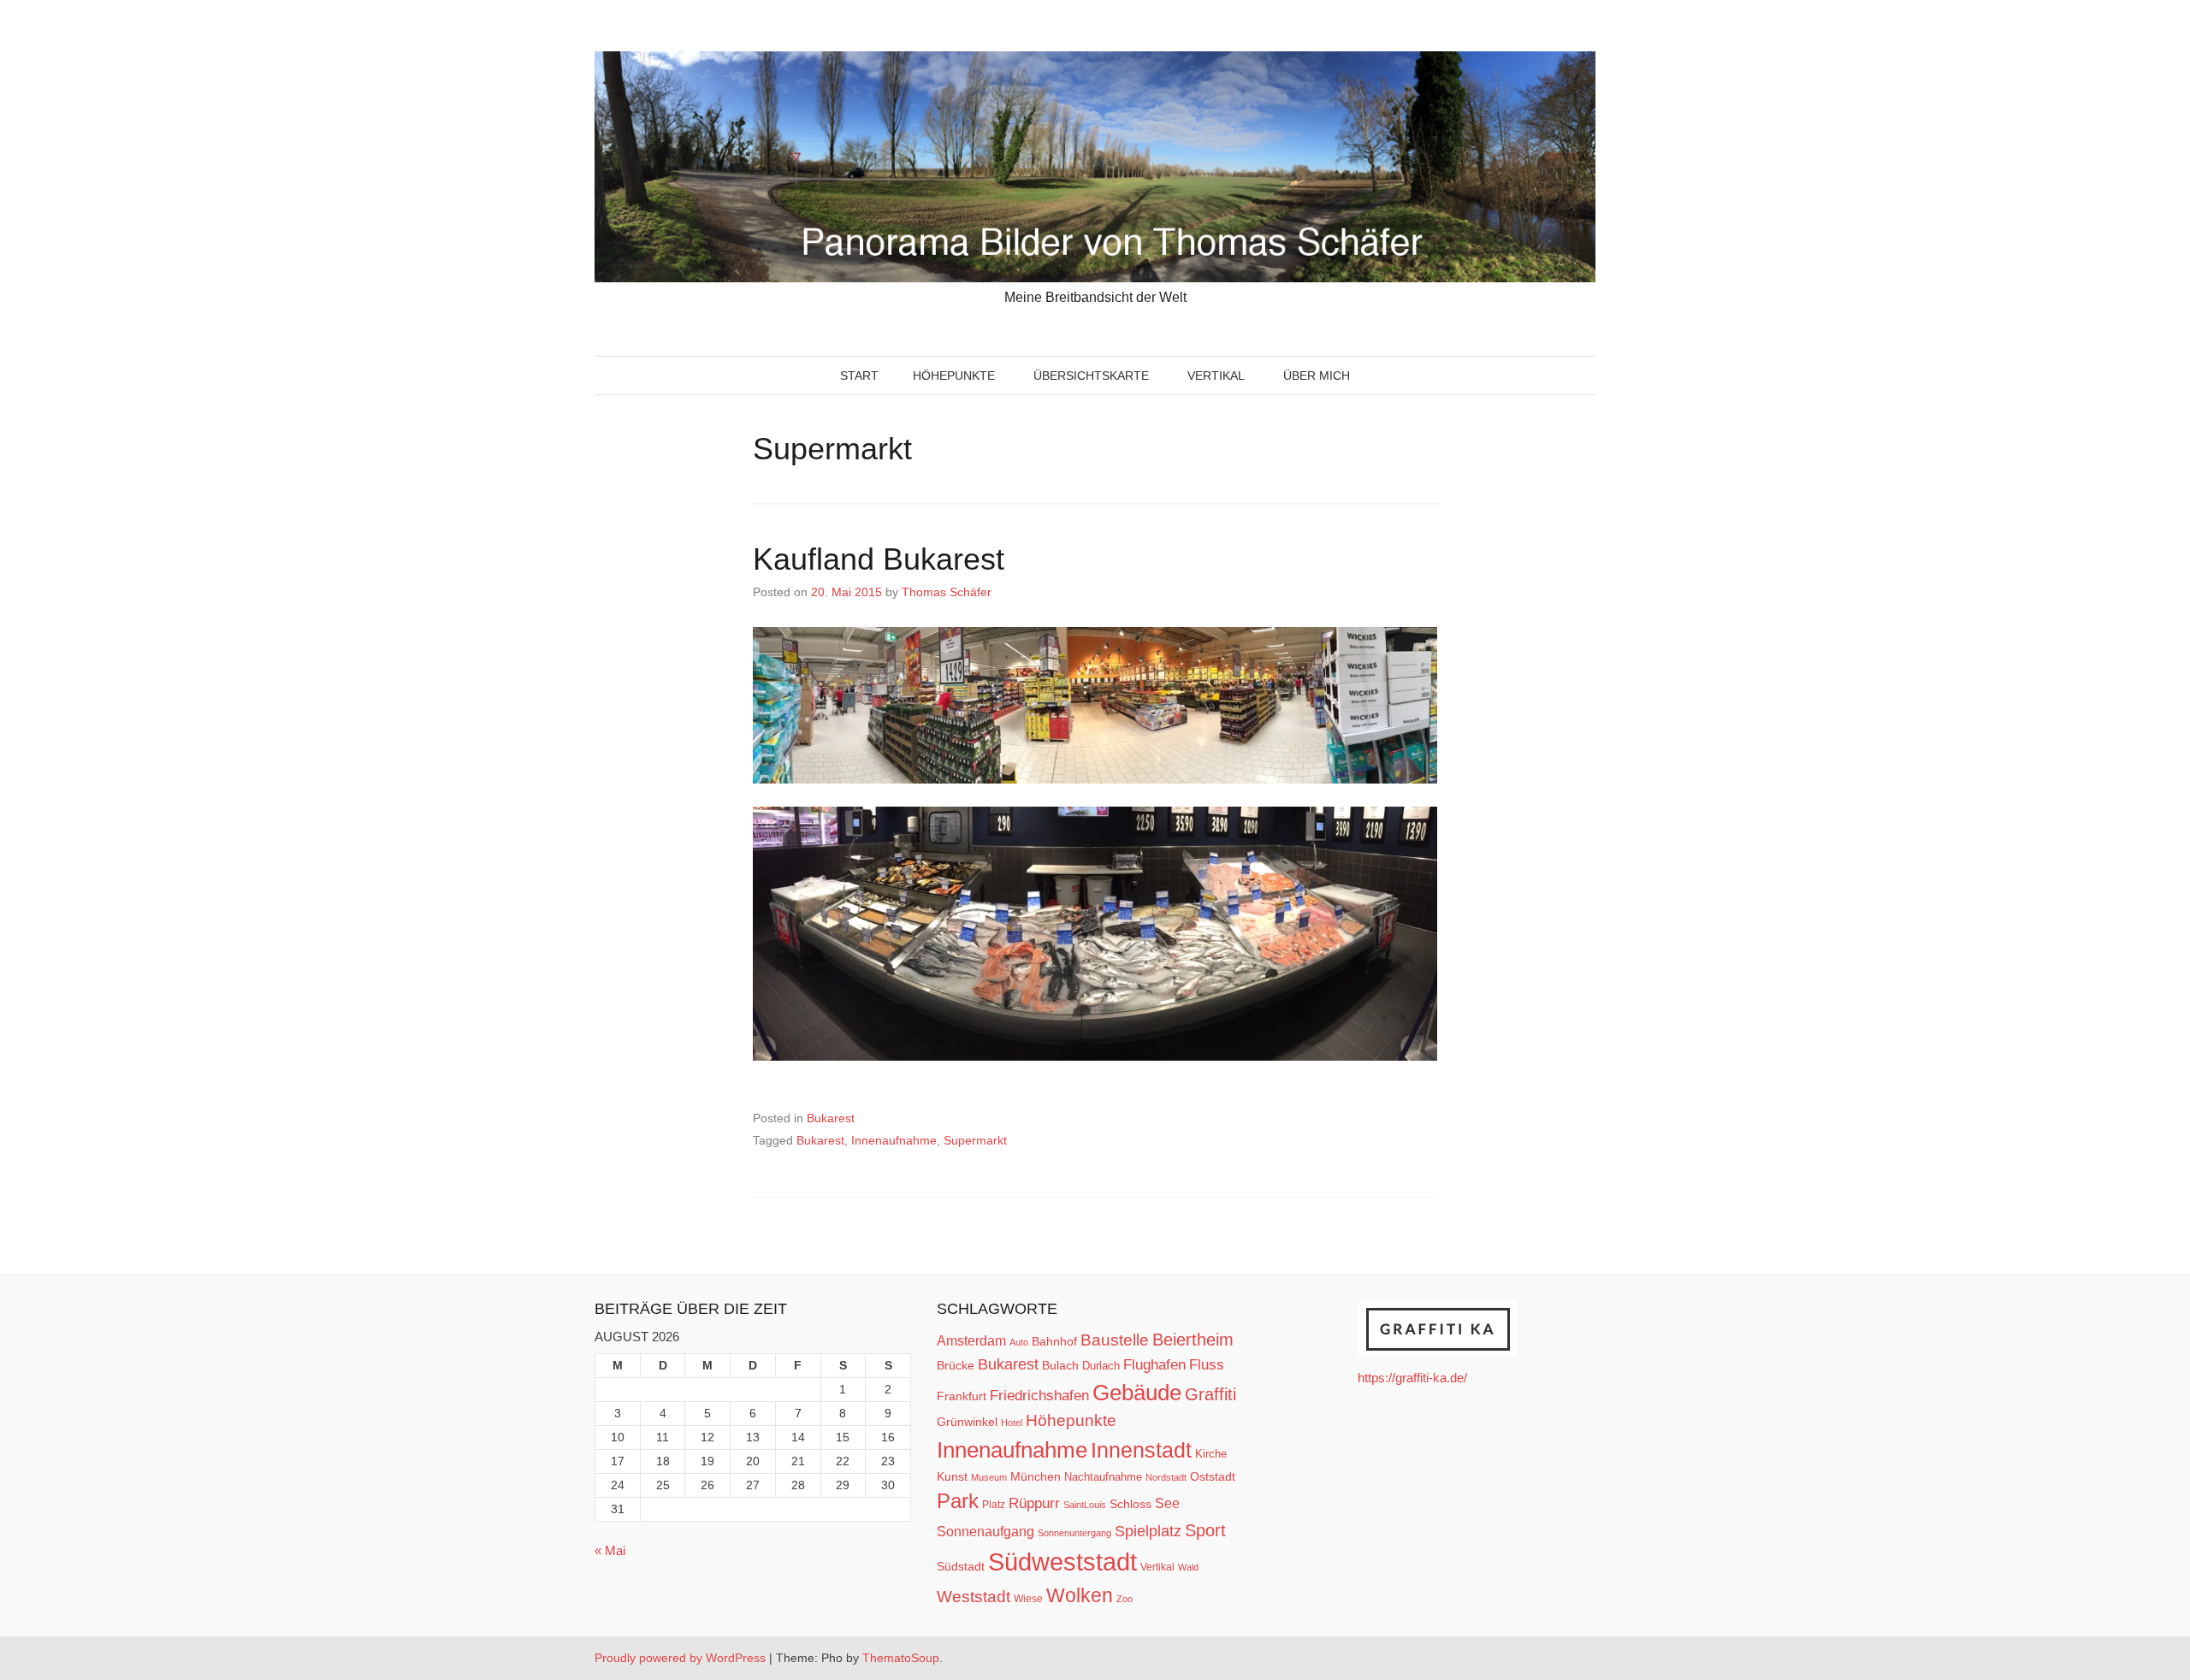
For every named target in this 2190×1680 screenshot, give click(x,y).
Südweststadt (1062, 1562)
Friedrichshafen (1039, 1395)
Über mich (1317, 376)
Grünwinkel (967, 1422)
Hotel (1012, 1423)
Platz (994, 1505)
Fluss (1207, 1365)
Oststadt (1213, 1476)
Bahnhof (1054, 1341)
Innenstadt (1141, 1450)
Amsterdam (971, 1341)
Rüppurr (1034, 1503)
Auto (1019, 1342)
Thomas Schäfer (947, 592)
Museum (989, 1477)
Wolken (1080, 1595)
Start (859, 376)
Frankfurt (962, 1396)
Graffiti (1210, 1394)
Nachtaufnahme (1103, 1477)
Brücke (956, 1365)
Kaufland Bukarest (883, 559)
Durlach (1101, 1366)
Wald (1188, 1567)
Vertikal (1216, 376)
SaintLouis (1085, 1505)
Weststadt (974, 1597)
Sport (1205, 1530)
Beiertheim (1193, 1340)
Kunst (952, 1477)
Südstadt (961, 1566)
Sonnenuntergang (1074, 1533)
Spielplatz (1148, 1531)
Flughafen (1154, 1364)
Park (958, 1501)
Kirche (1211, 1454)
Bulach (1060, 1365)
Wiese (1028, 1599)
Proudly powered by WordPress (680, 1658)
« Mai (610, 1550)
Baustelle (1115, 1340)
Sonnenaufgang (985, 1531)
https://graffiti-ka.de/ (1412, 1378)
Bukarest (831, 1118)
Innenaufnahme (894, 1140)
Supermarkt (975, 1140)
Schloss (1131, 1504)
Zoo (1125, 1599)
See (1167, 1503)
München (1036, 1476)
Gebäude (1137, 1393)
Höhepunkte (954, 376)
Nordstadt (1166, 1477)
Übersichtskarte (1091, 376)
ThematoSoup (901, 1658)
